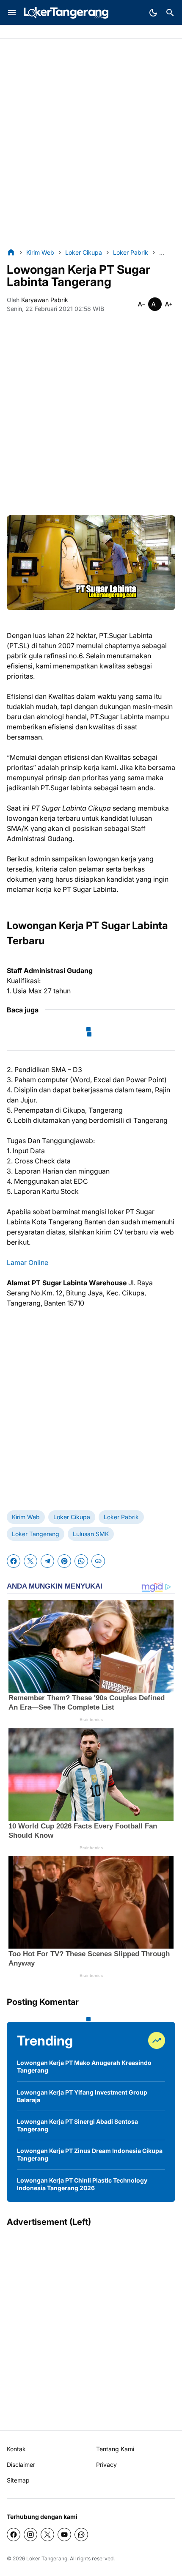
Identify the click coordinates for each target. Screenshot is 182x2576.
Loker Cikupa (72, 1517)
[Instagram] (30, 2535)
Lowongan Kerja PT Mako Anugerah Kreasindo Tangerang (84, 2066)
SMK (65, 32)
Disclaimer (21, 2465)
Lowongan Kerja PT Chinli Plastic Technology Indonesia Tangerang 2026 (82, 2184)
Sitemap (18, 2480)
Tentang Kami (115, 2449)
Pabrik (16, 32)
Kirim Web (26, 1517)
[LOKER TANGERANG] (66, 13)
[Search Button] (170, 13)
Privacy (106, 2465)
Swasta (41, 32)
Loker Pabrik (121, 1517)
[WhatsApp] (81, 1561)
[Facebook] (14, 1561)
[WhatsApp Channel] (81, 2535)
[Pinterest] (64, 1561)
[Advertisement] (91, 143)
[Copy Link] (98, 1561)
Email (100, 32)
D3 (82, 32)
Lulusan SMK (91, 1534)
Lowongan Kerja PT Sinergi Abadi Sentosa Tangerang (77, 2125)
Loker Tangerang (36, 1534)
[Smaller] (141, 304)
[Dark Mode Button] (153, 13)
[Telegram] (47, 1561)
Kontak (16, 2449)
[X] (30, 1561)
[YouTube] (64, 2535)
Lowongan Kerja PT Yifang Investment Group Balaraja (82, 2096)
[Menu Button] (12, 13)
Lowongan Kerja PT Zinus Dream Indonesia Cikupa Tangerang (90, 2154)
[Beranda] (11, 252)
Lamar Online (28, 1262)
